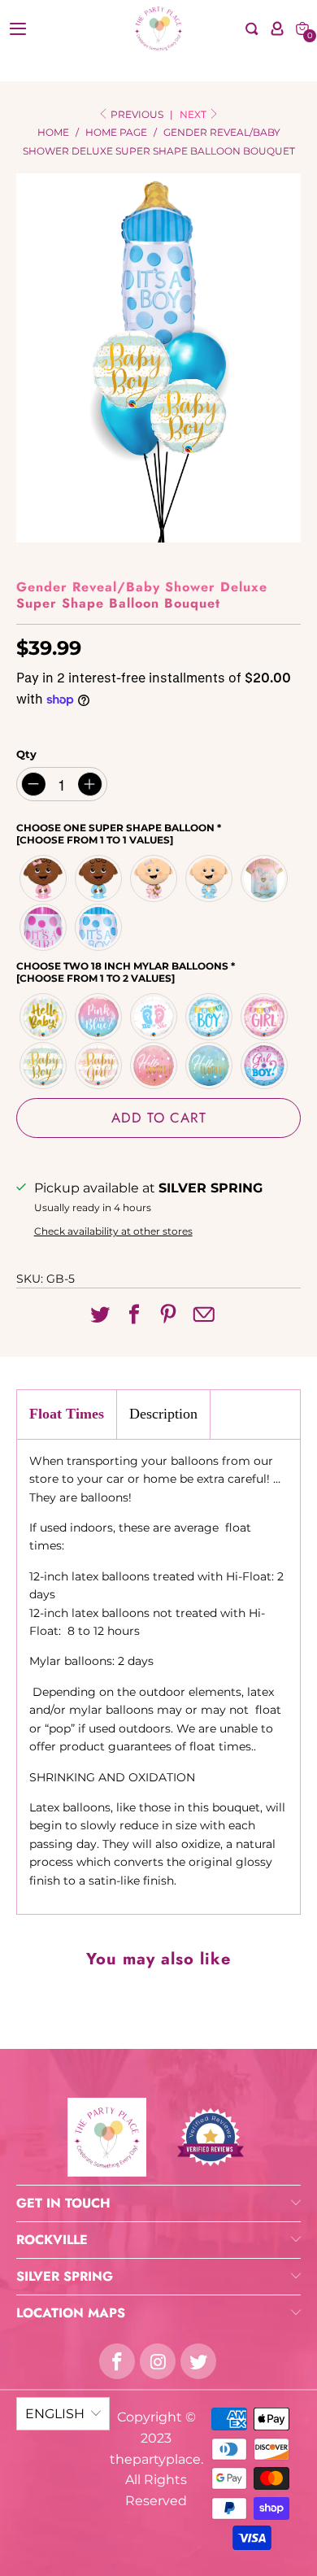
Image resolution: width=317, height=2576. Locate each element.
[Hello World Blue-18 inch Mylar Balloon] (210, 1066)
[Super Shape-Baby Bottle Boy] (99, 927)
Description (163, 1414)
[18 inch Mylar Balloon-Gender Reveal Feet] (154, 1017)
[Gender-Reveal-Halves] (265, 1066)
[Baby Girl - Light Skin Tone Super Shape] (154, 878)
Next (194, 114)
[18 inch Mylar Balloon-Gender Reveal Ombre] (99, 1017)
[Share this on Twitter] (100, 1315)
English (55, 2414)
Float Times (67, 1414)
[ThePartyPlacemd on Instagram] (158, 2361)
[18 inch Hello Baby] (44, 1017)
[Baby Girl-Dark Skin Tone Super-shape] (44, 878)
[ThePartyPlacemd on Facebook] (117, 2361)
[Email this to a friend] (204, 1316)
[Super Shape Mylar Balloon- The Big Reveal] (265, 878)
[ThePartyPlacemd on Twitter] (198, 2361)
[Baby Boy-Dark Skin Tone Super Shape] (99, 878)
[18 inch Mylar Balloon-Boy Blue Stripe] (44, 1066)
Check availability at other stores (113, 1231)
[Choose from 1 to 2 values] (96, 978)
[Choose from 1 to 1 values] (95, 840)
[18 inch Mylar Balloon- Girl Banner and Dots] (265, 1017)
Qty (26, 754)
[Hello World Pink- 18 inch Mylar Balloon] (154, 1066)
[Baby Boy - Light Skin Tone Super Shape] (210, 878)
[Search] (252, 29)
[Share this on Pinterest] (168, 1315)
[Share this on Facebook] (134, 1315)
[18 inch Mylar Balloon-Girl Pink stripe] (99, 1066)
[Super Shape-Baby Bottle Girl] (44, 927)
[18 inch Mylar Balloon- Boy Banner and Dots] (210, 1017)
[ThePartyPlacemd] (159, 28)
